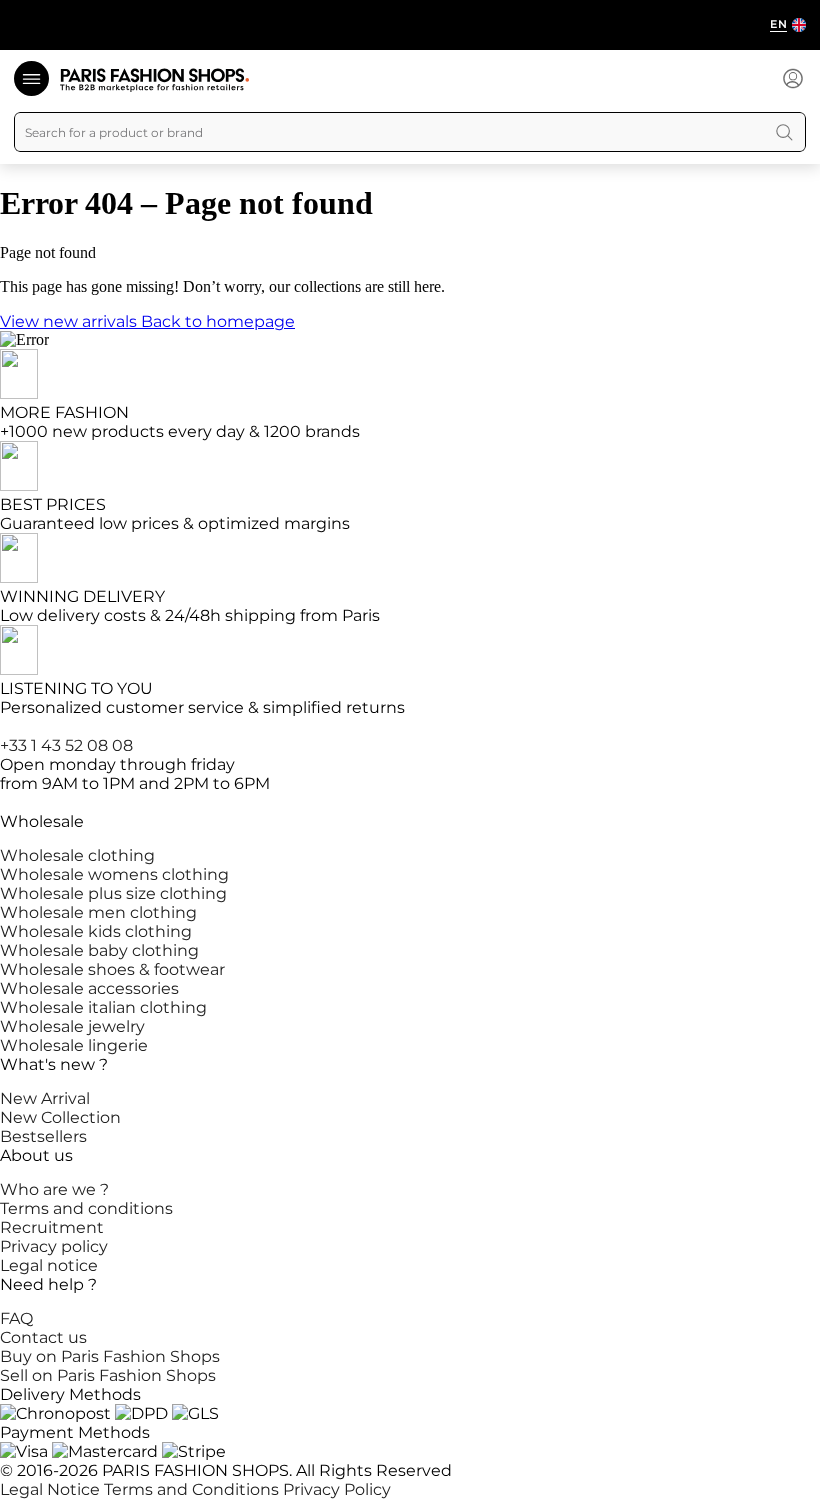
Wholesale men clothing (98, 912)
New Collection (60, 1117)
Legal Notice (52, 1489)
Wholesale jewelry (72, 1026)
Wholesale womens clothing (114, 874)
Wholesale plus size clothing (113, 893)
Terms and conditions (86, 1208)
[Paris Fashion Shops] (154, 80)
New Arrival (45, 1098)
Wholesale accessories (89, 988)
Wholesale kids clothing (96, 931)
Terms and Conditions (193, 1489)
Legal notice (49, 1265)
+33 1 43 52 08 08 (66, 745)
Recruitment (52, 1227)
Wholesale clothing (77, 855)
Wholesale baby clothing (99, 950)
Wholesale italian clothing (103, 1007)
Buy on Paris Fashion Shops (110, 1356)
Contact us (43, 1337)
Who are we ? (54, 1189)
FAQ (16, 1318)
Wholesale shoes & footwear (112, 969)
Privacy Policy (337, 1489)
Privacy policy (54, 1246)
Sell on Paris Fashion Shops (108, 1375)
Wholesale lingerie (74, 1045)
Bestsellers (43, 1136)
